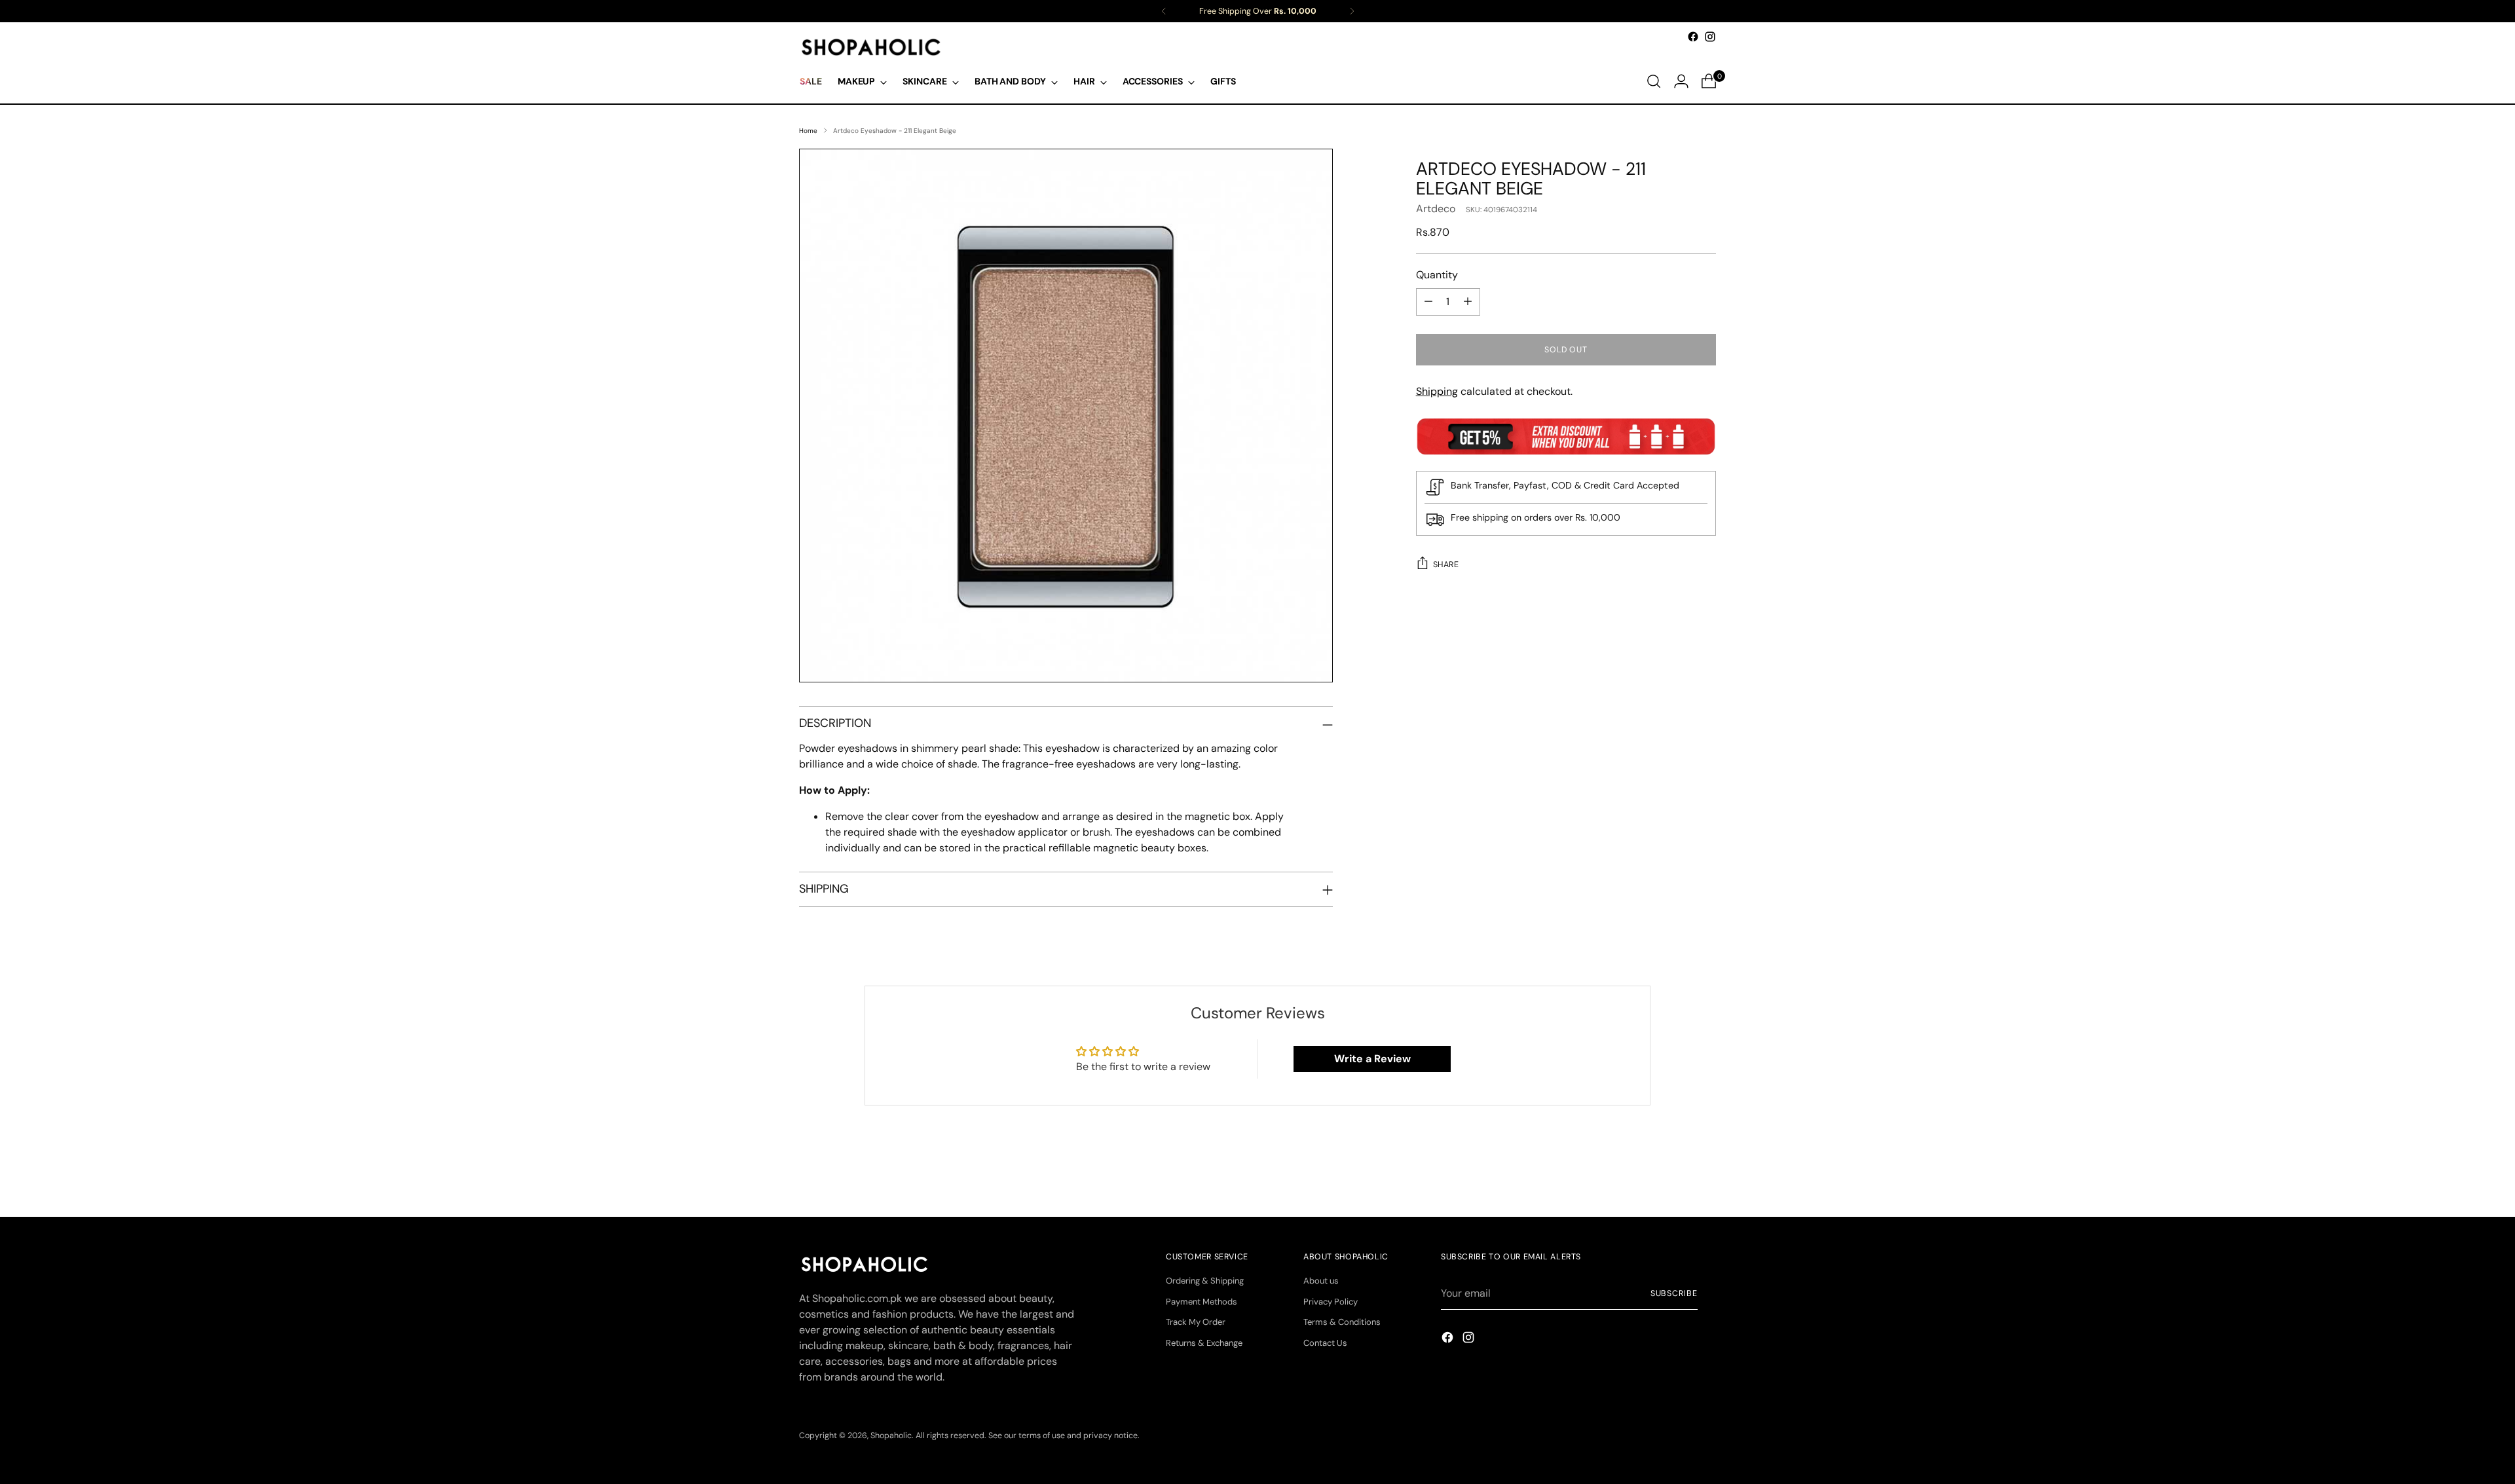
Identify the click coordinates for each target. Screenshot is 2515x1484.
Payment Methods (1202, 1302)
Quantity (1437, 275)
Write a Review (1372, 1059)
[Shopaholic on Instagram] (1710, 37)
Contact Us (1325, 1343)
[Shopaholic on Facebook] (1693, 37)
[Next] (1352, 11)
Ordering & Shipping (1205, 1281)
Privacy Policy (1331, 1302)
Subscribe (1674, 1293)
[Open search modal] (1654, 81)
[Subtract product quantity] (1428, 302)
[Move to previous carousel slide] (1675, 1172)
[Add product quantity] (1468, 302)
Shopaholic (891, 1436)
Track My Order (1196, 1322)
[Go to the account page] (1681, 81)
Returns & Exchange (1204, 1343)
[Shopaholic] (871, 47)
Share (1446, 565)
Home (808, 131)
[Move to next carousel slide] (1705, 1172)
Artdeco (1436, 209)
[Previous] (1164, 11)
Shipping (1437, 391)
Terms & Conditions (1342, 1322)
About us (1321, 1281)
